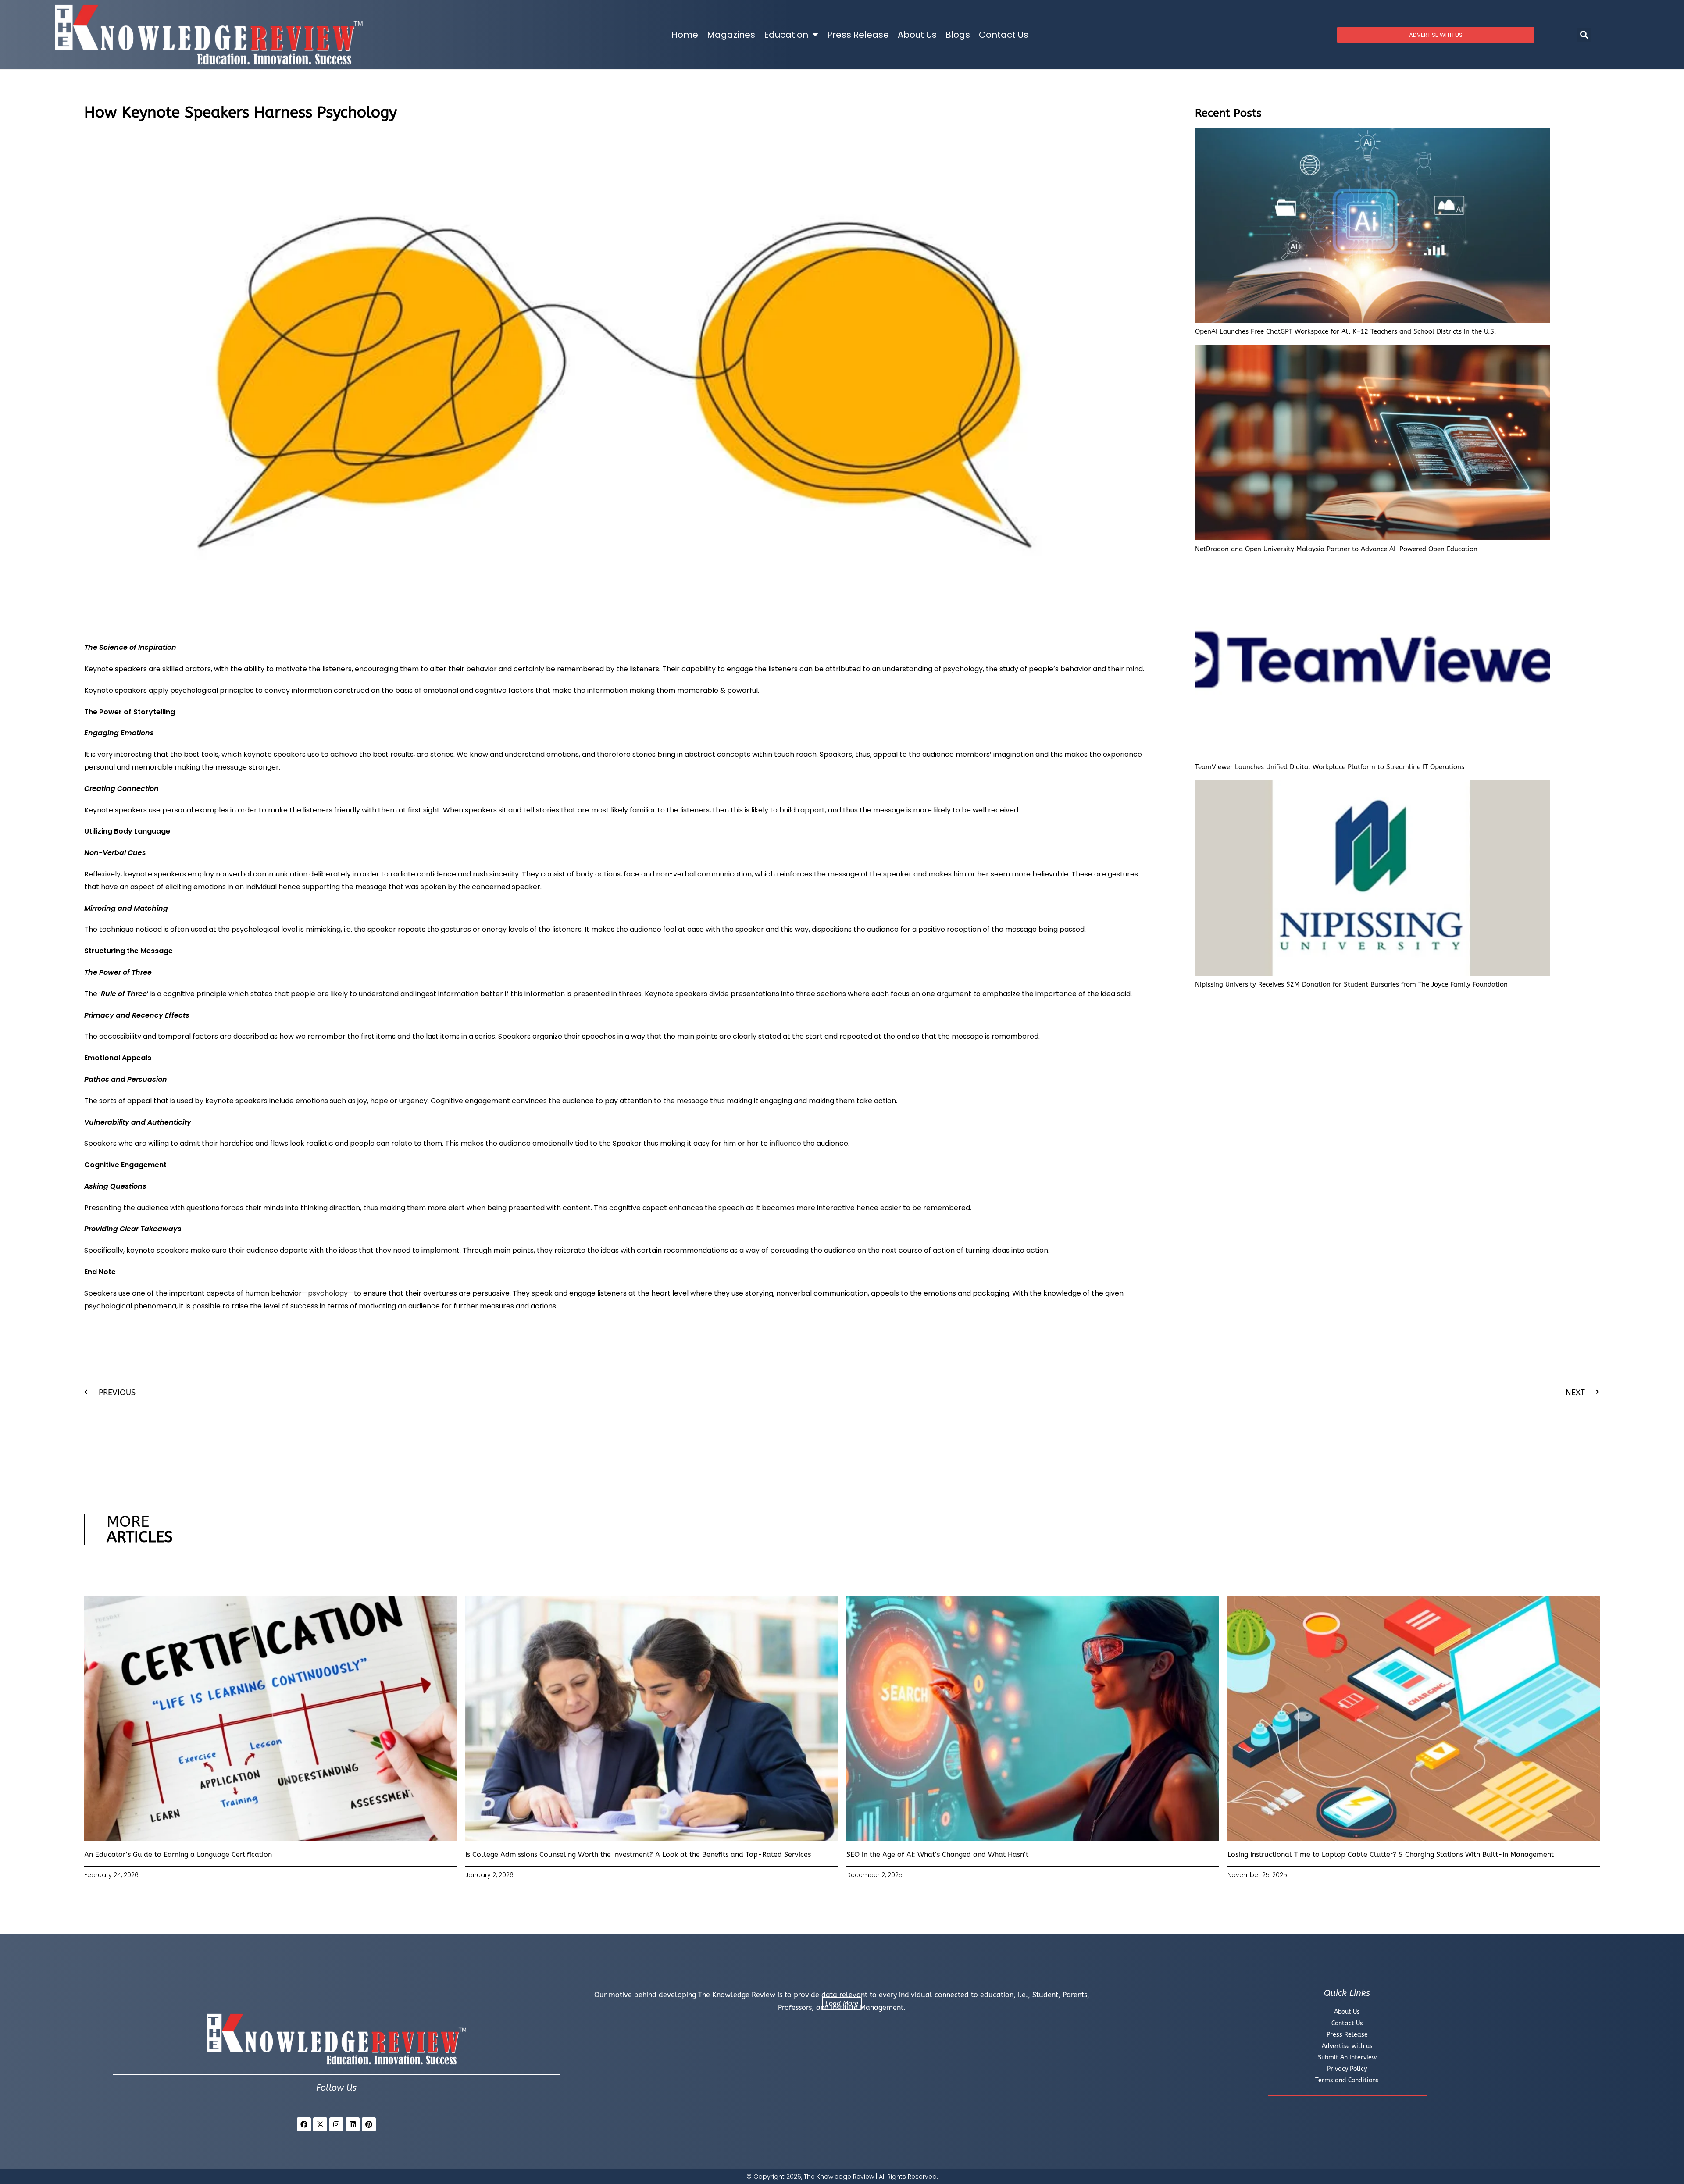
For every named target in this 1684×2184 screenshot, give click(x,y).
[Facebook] (304, 2124)
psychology (328, 1293)
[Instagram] (336, 2124)
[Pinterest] (369, 2124)
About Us (917, 35)
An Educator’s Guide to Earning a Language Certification (178, 1854)
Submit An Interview (1347, 2058)
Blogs (958, 35)
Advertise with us (1347, 2046)
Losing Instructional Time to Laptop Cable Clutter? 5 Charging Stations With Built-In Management (1391, 1854)
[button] (1584, 35)
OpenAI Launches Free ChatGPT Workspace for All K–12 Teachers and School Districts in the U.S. (1346, 331)
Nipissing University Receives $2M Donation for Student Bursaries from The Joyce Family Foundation (1351, 984)
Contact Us (1004, 35)
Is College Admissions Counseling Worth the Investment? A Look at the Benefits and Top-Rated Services (638, 1854)
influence (785, 1143)
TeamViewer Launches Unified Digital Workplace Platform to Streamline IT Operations (1330, 767)
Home (685, 35)
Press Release (858, 35)
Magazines (731, 35)
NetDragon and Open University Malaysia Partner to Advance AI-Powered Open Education (1336, 549)
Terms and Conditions (1347, 2080)
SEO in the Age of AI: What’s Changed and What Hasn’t (937, 1854)
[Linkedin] (353, 2124)
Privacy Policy (1347, 2069)
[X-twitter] (320, 2124)
